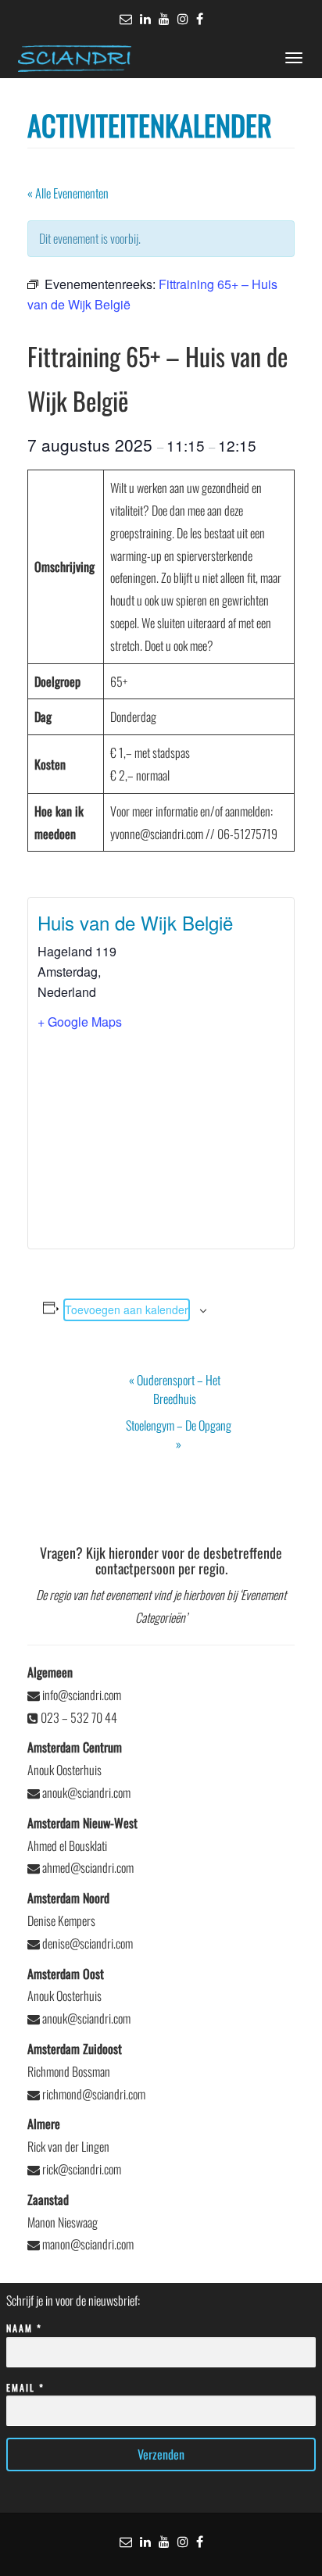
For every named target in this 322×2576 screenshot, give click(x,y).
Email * (25, 2387)
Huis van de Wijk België (135, 922)
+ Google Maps (80, 1022)
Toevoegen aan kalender (127, 1309)
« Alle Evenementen (68, 193)
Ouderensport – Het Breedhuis (175, 1389)
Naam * (24, 2328)
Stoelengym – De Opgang (179, 1434)
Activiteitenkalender (150, 125)
